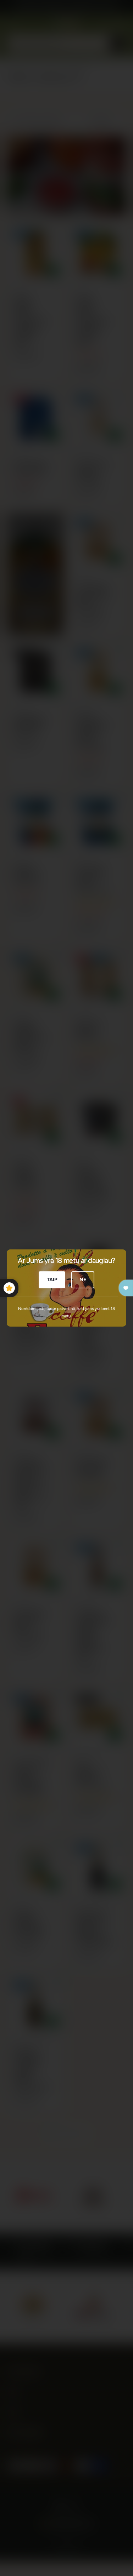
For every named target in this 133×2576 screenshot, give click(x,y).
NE (83, 1280)
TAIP (52, 1280)
